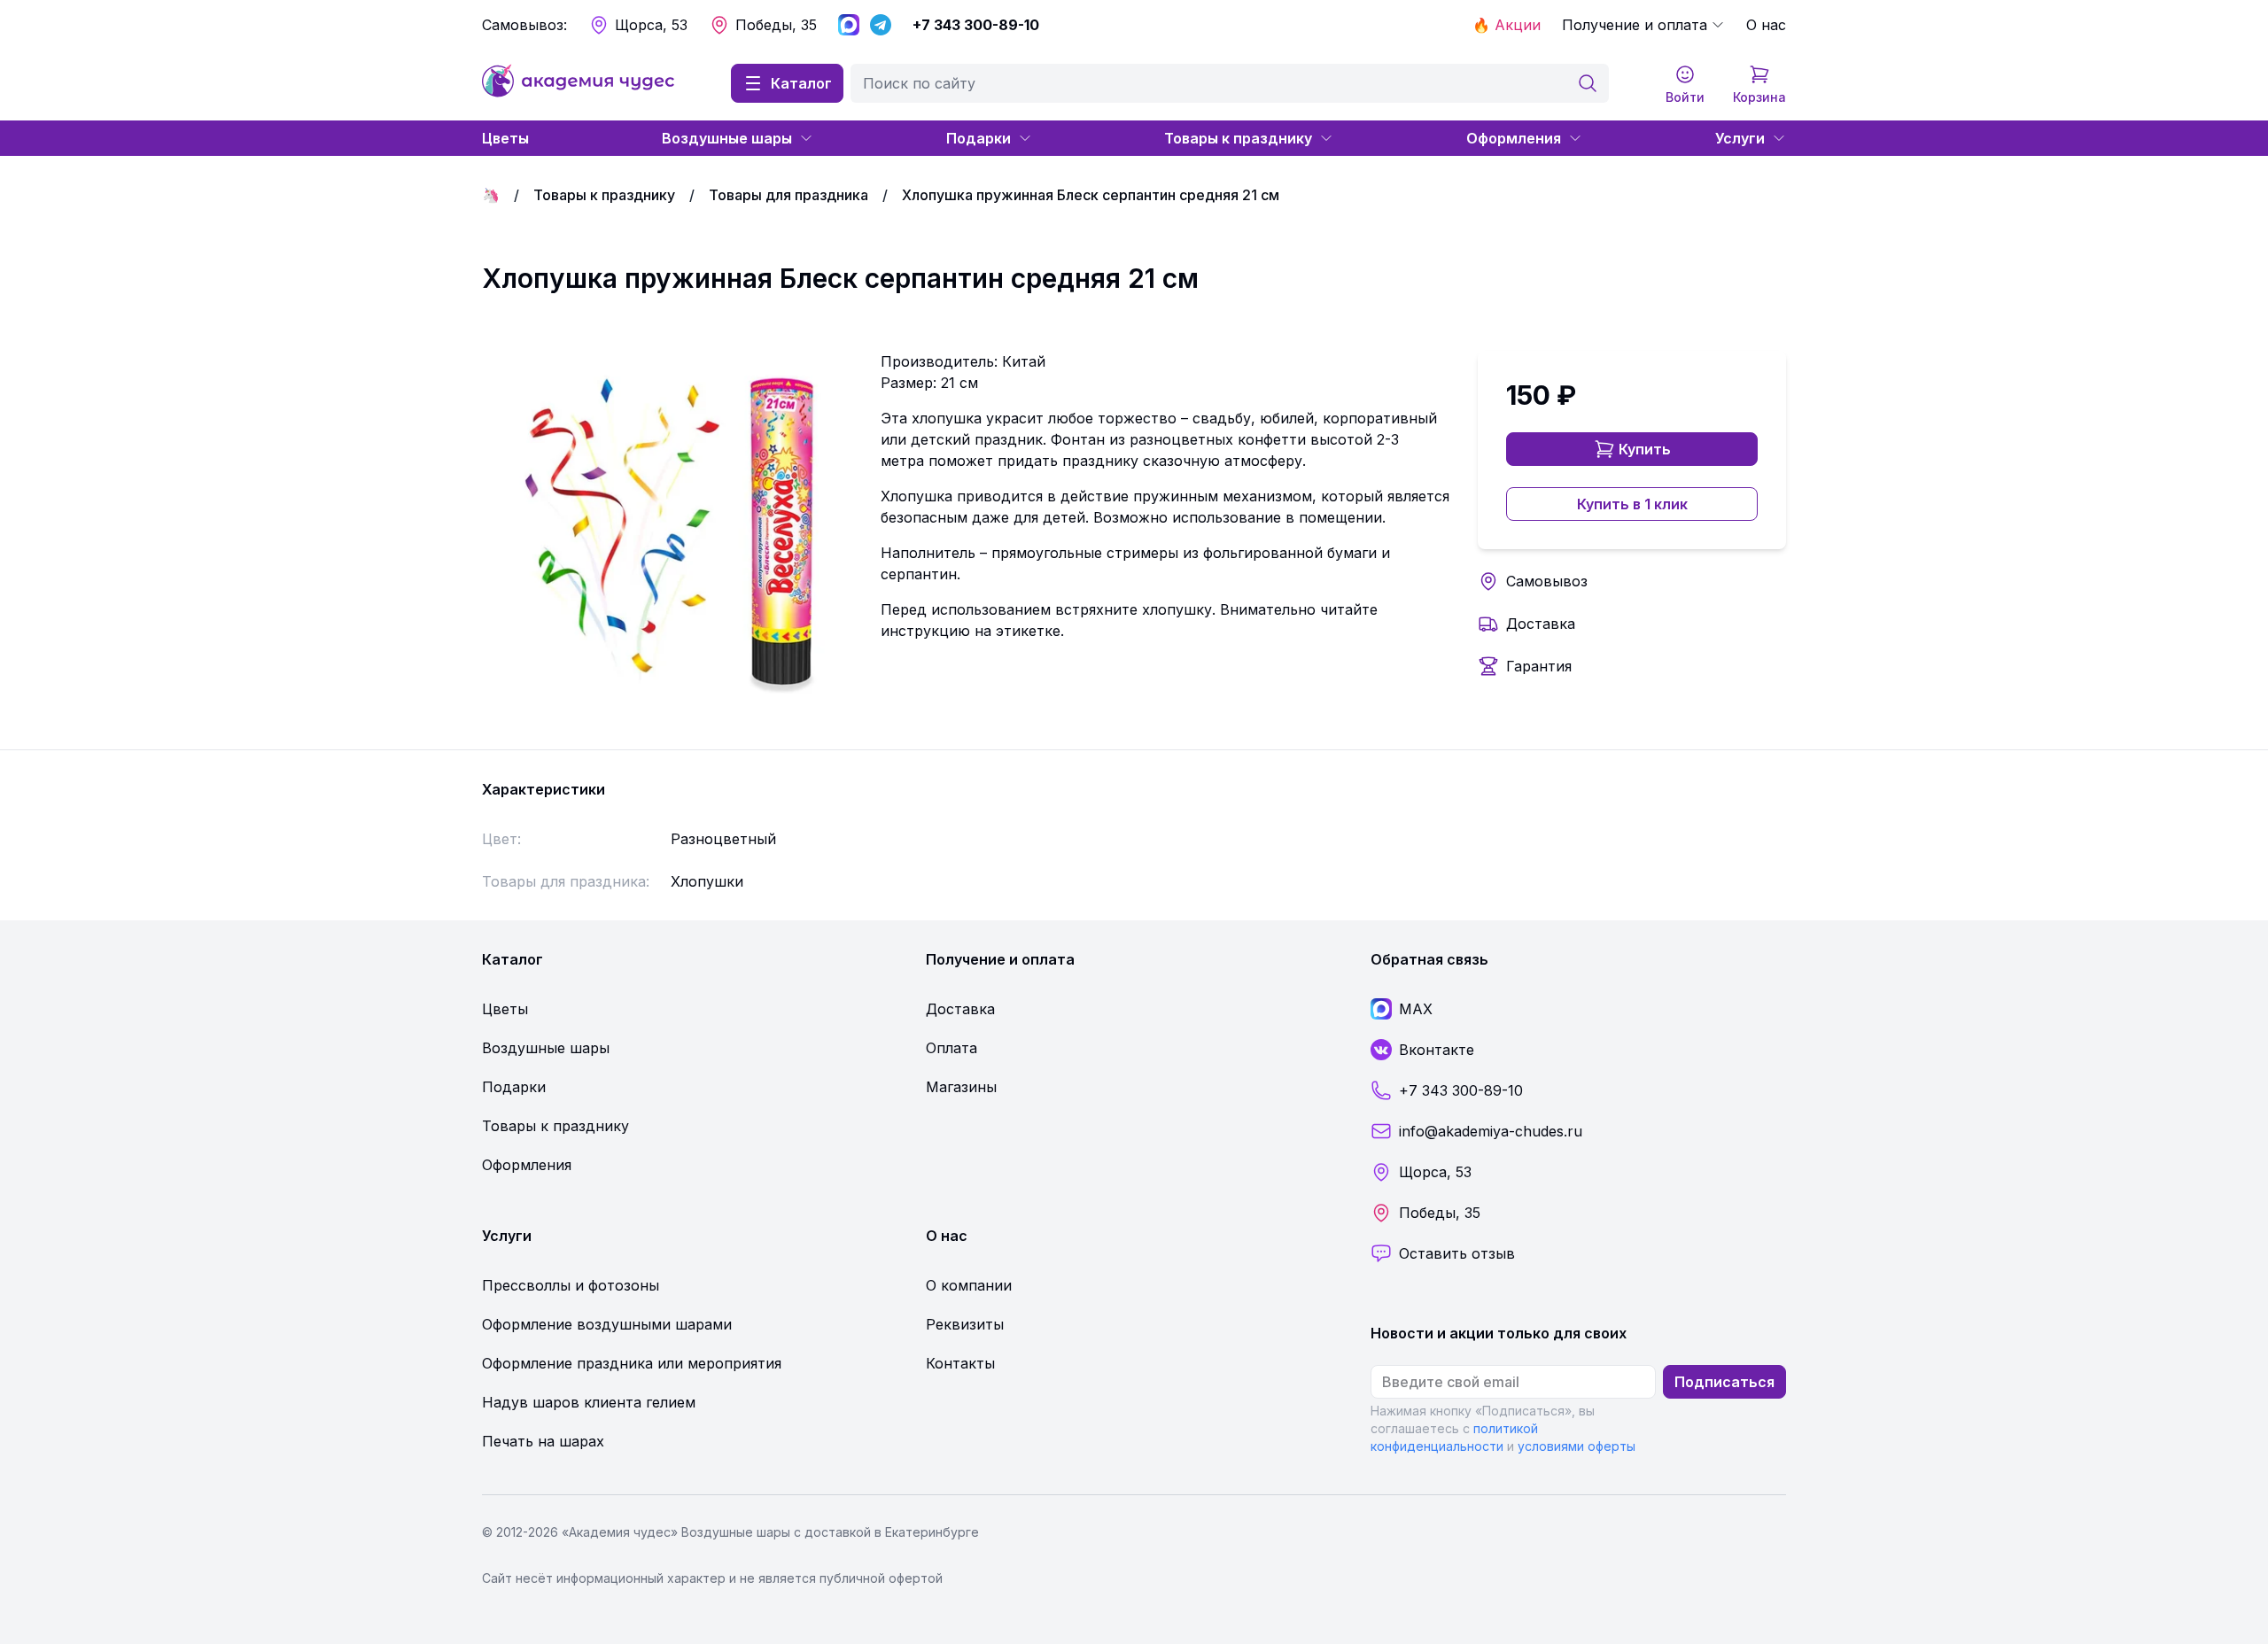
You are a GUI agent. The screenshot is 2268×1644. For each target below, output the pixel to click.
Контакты (960, 1363)
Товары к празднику (1238, 138)
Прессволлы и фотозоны (571, 1285)
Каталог (801, 83)
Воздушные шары (727, 138)
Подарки (979, 138)
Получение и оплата (1635, 25)
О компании (969, 1285)
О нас (1766, 25)
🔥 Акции (1507, 25)
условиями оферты (1577, 1446)
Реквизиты (965, 1324)
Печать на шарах (543, 1441)
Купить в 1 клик (1632, 504)
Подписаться (1724, 1382)
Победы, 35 (776, 25)
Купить (1645, 449)
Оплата (951, 1048)
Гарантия (1539, 666)
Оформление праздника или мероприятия (632, 1363)
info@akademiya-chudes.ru (1491, 1131)
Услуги (1740, 138)
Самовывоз (1547, 581)
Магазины (961, 1087)
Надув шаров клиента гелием (589, 1402)
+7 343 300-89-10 (976, 25)
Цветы (505, 138)
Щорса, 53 (651, 25)
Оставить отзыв (1457, 1253)
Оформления (1514, 138)
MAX (1416, 1009)
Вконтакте (1437, 1050)
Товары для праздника (788, 195)
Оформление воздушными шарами (607, 1324)
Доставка (1541, 624)
